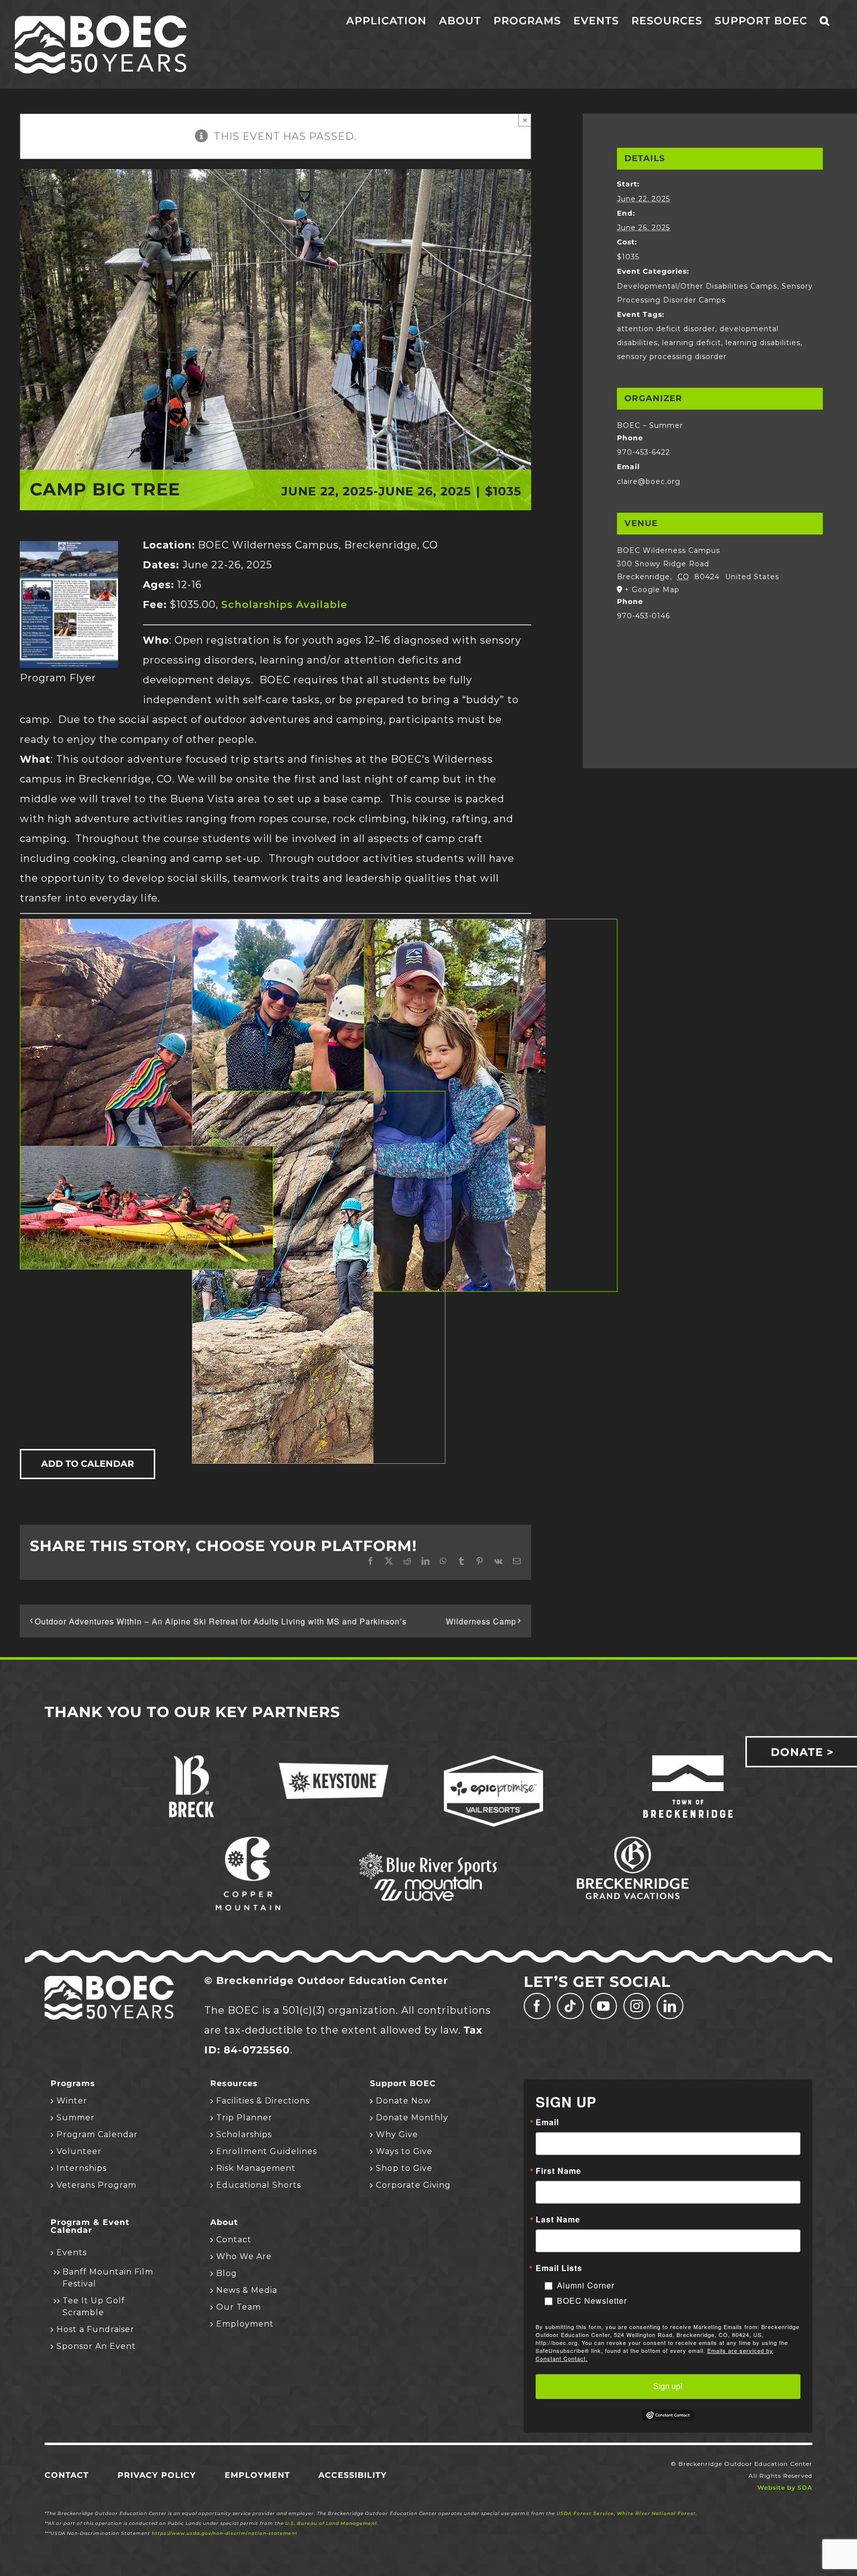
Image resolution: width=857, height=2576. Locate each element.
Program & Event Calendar (90, 2226)
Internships (82, 2168)
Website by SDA (785, 2487)
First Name (558, 2171)
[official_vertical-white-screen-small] (688, 1760)
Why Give (397, 2134)
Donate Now (403, 2101)
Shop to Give (404, 2168)
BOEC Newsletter (592, 2301)
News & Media (247, 2290)
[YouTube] (604, 2006)
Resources (234, 2084)
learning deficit (692, 343)
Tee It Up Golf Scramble (94, 2306)
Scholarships (244, 2134)
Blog (227, 2273)
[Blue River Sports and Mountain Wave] (428, 1854)
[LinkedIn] (670, 2006)
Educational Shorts (259, 2185)
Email (547, 2122)
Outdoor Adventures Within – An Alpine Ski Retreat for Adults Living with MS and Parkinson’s (221, 1621)
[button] (825, 21)
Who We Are (244, 2256)
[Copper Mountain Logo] (248, 1842)
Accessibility (353, 2475)
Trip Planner (244, 2118)
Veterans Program (96, 2185)
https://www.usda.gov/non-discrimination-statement (225, 2533)
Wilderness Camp (481, 1621)
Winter (72, 2101)
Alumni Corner (586, 2285)
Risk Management (256, 2168)
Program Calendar (97, 2134)
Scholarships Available (284, 604)
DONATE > (802, 1752)
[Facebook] (537, 2006)
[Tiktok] (570, 2006)
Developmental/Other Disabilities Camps (697, 286)
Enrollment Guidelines (267, 2151)
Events (72, 2252)
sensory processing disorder (672, 357)
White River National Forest (656, 2513)
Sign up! (668, 2386)
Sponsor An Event (96, 2346)
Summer (76, 2118)
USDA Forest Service (585, 2513)
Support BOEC (403, 2084)
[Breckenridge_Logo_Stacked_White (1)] (191, 1760)
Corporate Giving (413, 2185)
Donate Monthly (412, 2118)
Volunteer (79, 2151)
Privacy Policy (157, 2475)
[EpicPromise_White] (493, 1760)
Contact (234, 2240)
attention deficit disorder (666, 329)
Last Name (558, 2219)
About (224, 2222)
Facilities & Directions (263, 2101)
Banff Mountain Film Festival (108, 2278)
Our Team (239, 2307)
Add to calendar (88, 1464)
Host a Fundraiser (95, 2329)
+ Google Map (652, 590)
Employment (245, 2324)
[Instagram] (637, 2006)
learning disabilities (763, 343)
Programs (73, 2084)
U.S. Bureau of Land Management (331, 2523)
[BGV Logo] (633, 1842)
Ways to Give (404, 2151)
